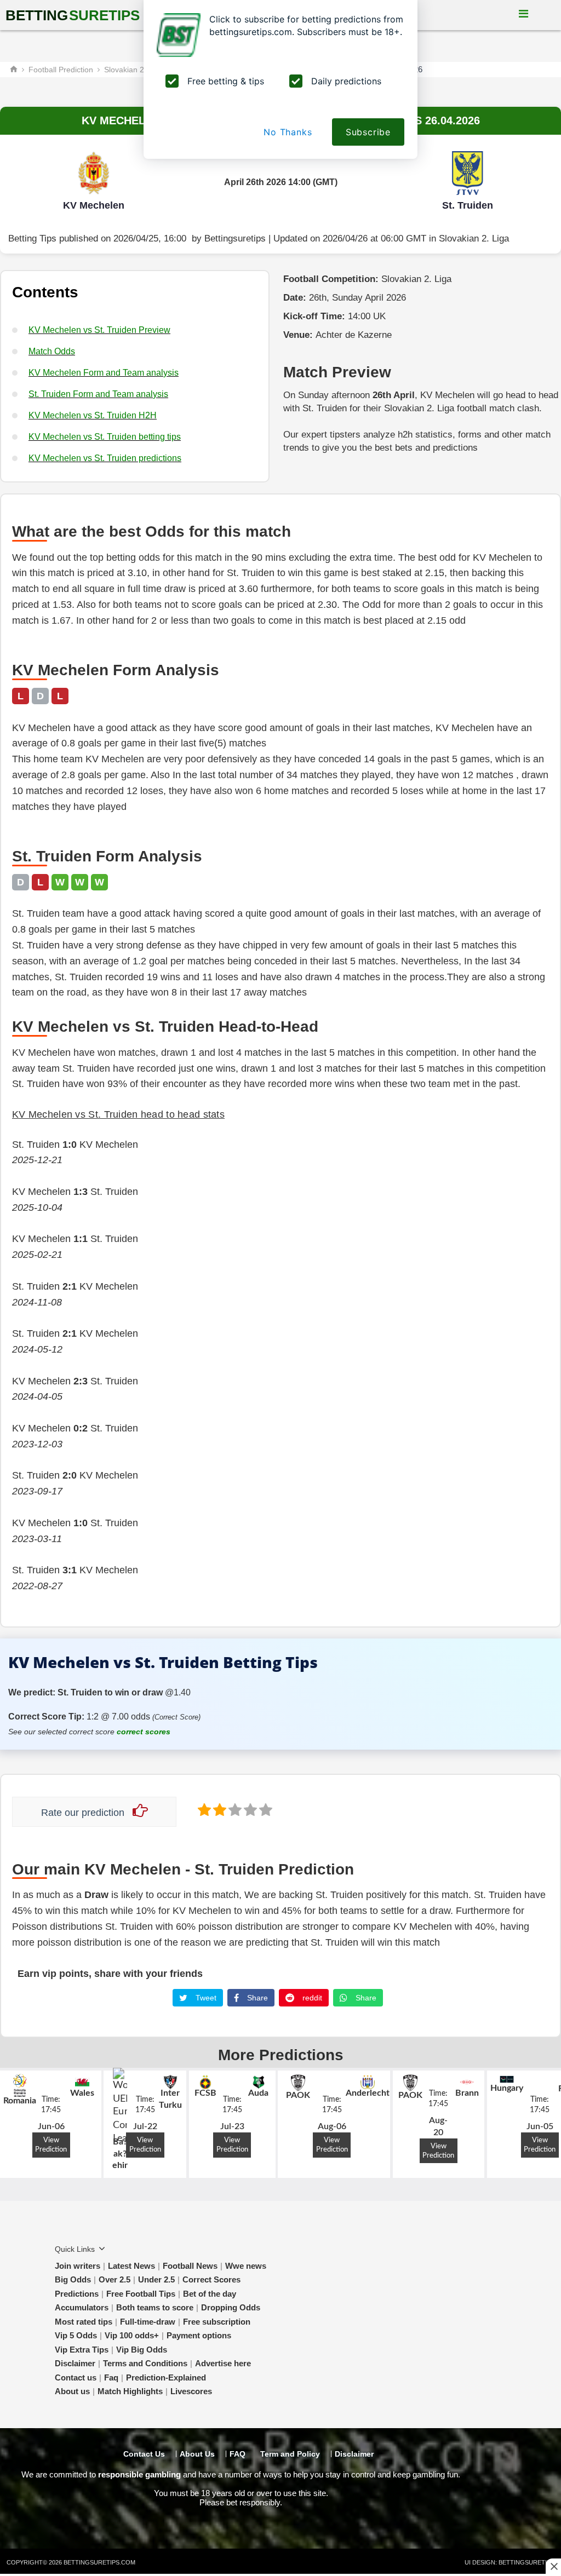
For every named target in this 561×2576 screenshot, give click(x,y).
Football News (190, 2266)
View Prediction (51, 2145)
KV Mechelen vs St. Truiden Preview (99, 330)
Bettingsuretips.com (99, 2562)
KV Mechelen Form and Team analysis (104, 373)
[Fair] (219, 1809)
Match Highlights (130, 2391)
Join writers (78, 2266)
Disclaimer (75, 2363)
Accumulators (82, 2307)
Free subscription (217, 2322)
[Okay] (234, 1809)
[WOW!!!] (265, 1809)
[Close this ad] (553, 2566)
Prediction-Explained (166, 2377)
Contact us (76, 2377)
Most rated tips (84, 2322)
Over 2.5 (115, 2279)
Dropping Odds (231, 2307)
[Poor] (203, 1809)
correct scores (144, 1732)
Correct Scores (211, 2279)
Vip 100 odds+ (132, 2335)
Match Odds (52, 351)
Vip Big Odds (142, 2350)
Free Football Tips (141, 2294)
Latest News (131, 2266)
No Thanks (288, 132)
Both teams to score (155, 2307)
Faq (111, 2377)
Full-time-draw (148, 2322)
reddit (311, 1998)
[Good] (249, 1809)
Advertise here (223, 2363)
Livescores (191, 2391)
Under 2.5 (156, 2279)
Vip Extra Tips (82, 2350)
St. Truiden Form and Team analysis (98, 394)
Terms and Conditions (145, 2363)
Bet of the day (210, 2294)
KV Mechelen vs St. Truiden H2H (93, 415)
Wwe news (246, 2266)
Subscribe (368, 132)
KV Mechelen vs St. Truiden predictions (105, 458)
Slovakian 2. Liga (474, 238)
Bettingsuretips (235, 238)
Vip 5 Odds (76, 2335)
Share (256, 1998)
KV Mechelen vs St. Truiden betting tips (105, 437)
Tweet (205, 1998)
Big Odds (73, 2279)
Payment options (199, 2335)
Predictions (77, 2294)
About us (72, 2391)
